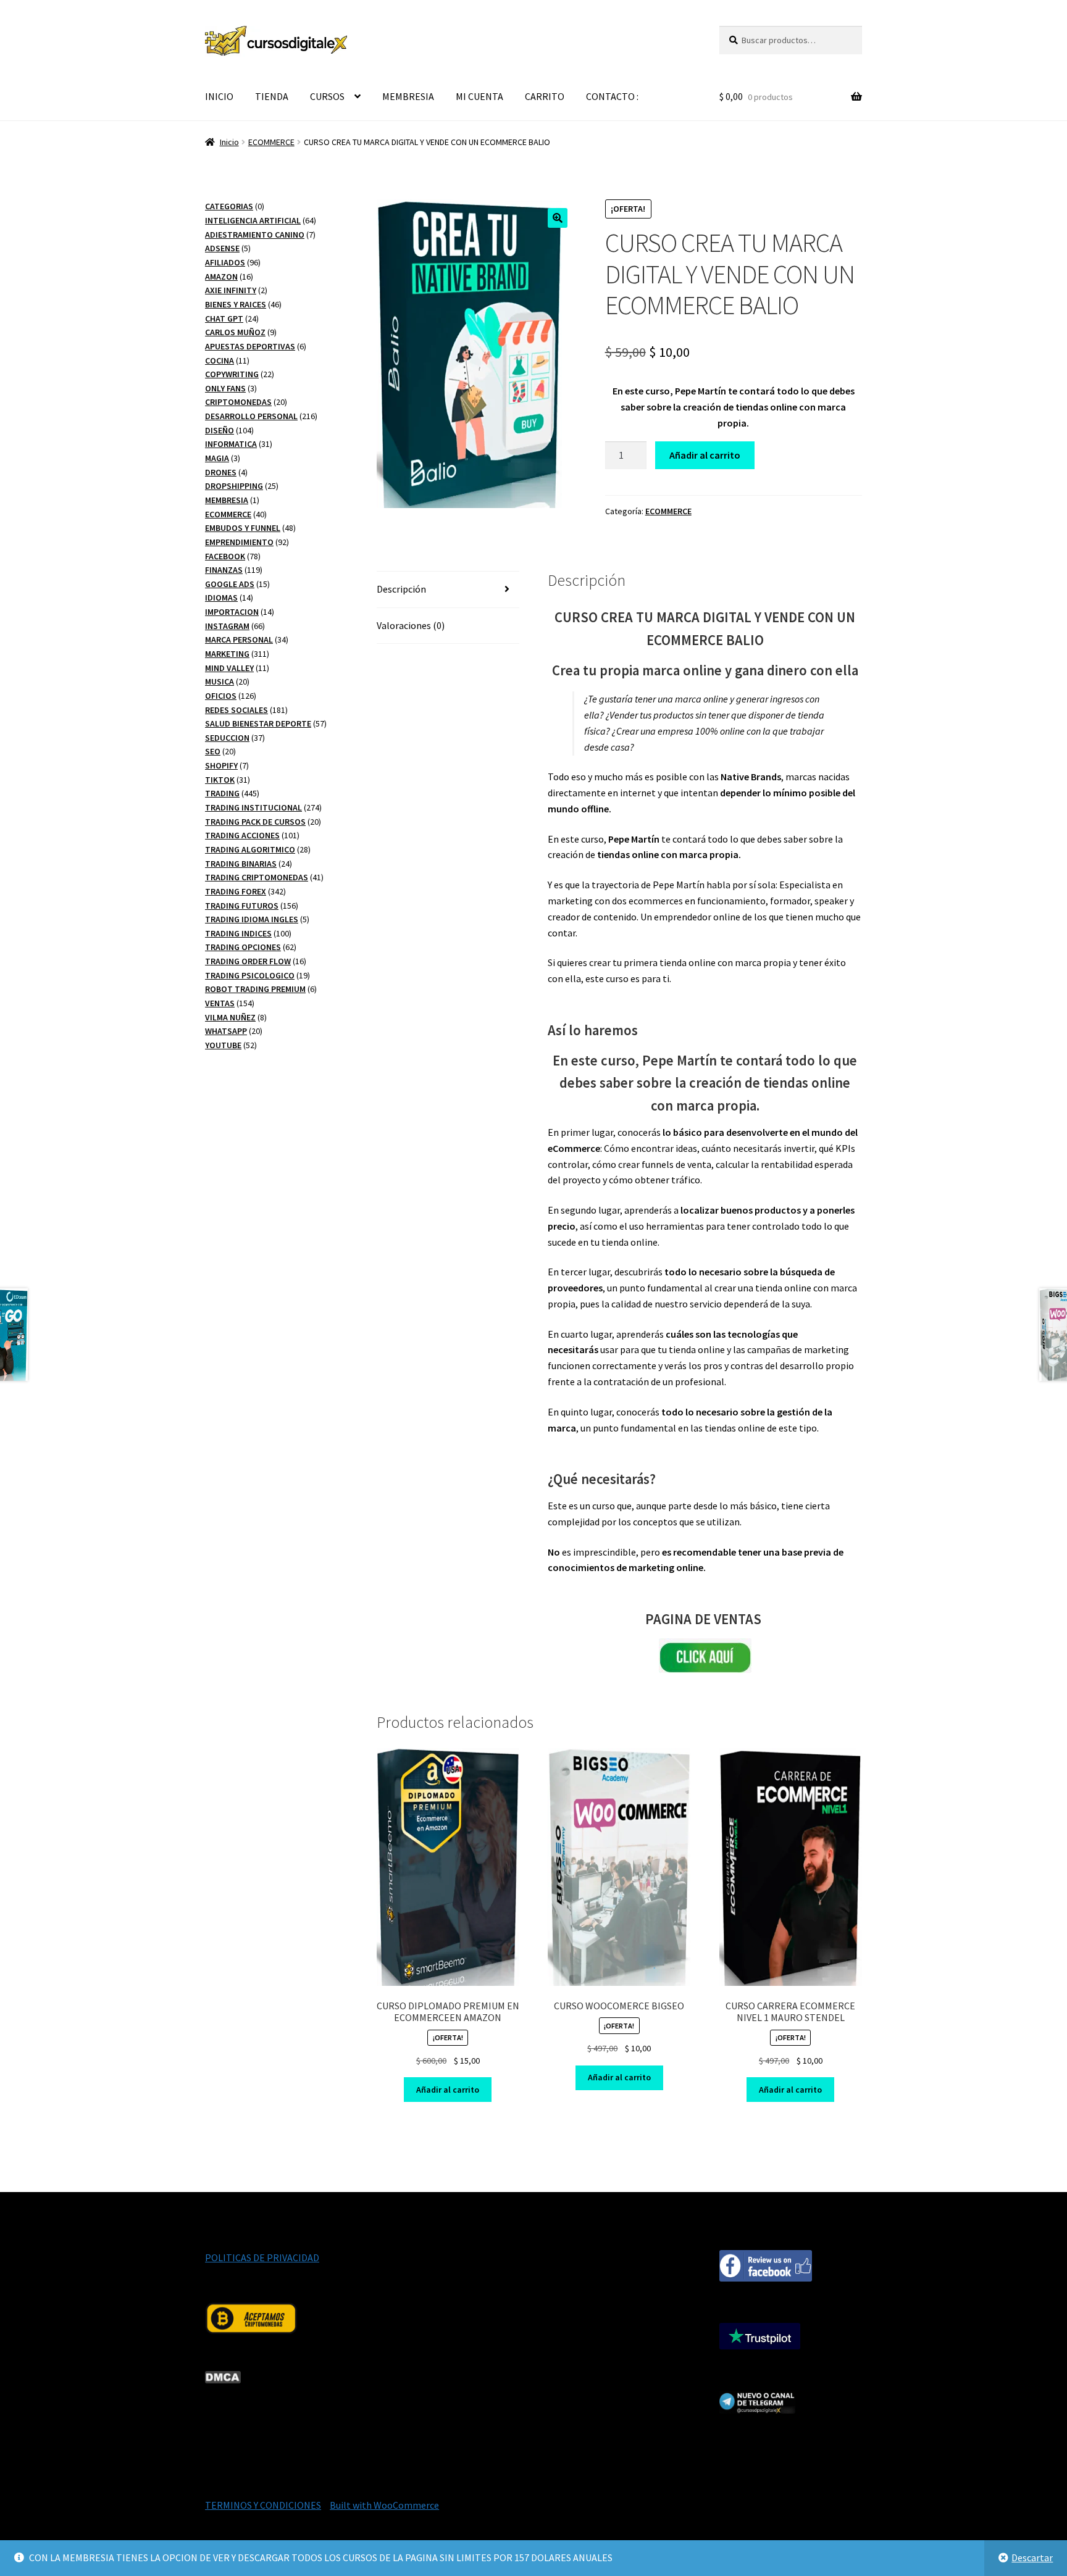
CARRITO (545, 96)
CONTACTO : (612, 96)
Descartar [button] (1032, 2557)
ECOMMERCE (271, 142)
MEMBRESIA (408, 96)
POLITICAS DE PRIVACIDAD (262, 2257)
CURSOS (327, 96)
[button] (558, 218)
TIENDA (272, 96)
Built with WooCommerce (384, 2505)
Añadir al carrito (705, 455)
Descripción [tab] (401, 589)
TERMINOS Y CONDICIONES (263, 2505)
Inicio (229, 142)
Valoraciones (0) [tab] (411, 625)
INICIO (219, 96)
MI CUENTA (479, 96)
